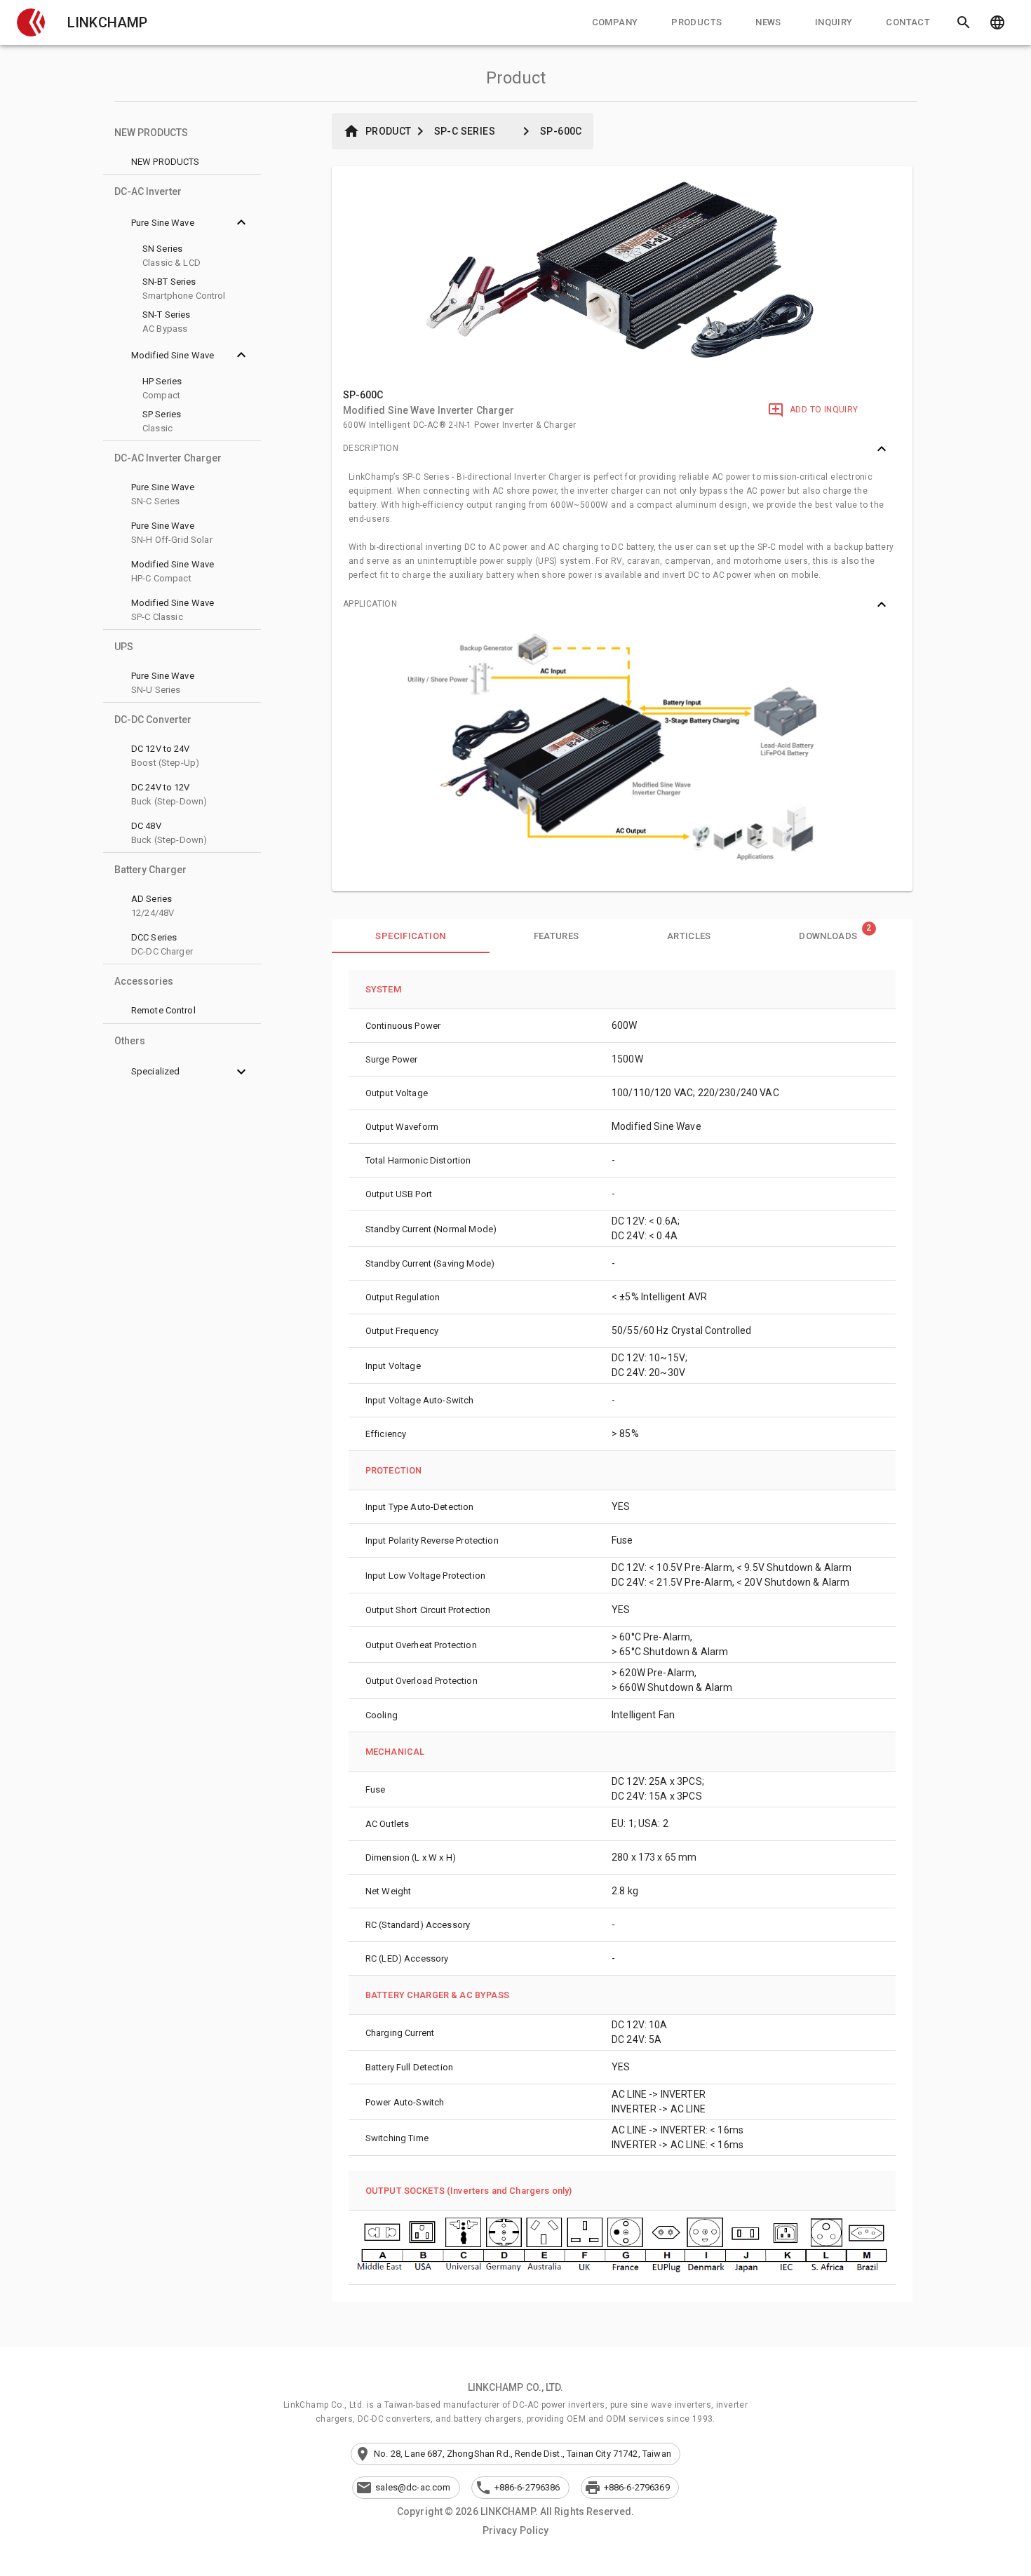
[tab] (615, 22)
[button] (31, 22)
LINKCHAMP (107, 22)
